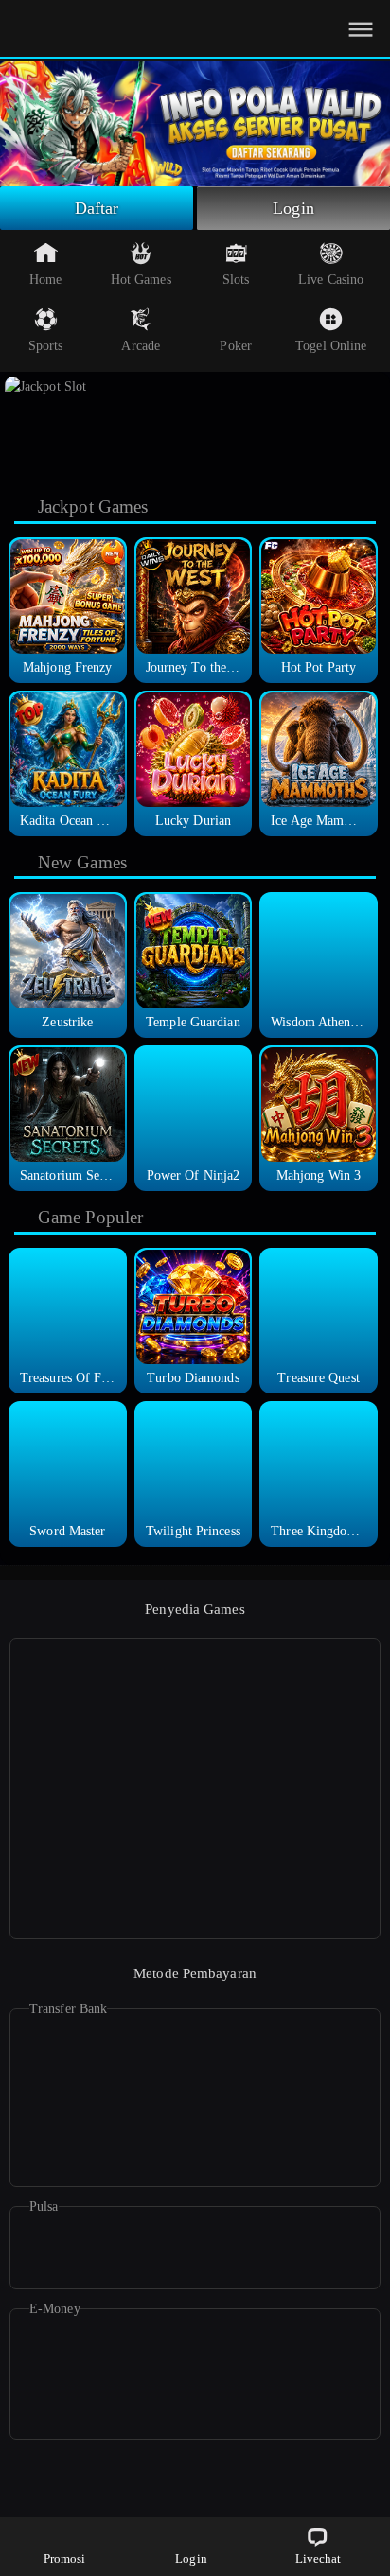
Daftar (97, 208)
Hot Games (141, 280)
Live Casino (331, 280)
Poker (236, 346)
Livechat (319, 2558)
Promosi (65, 2558)
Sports (46, 346)
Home (45, 280)
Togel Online (331, 346)
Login (293, 208)
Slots (236, 280)
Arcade (141, 346)
